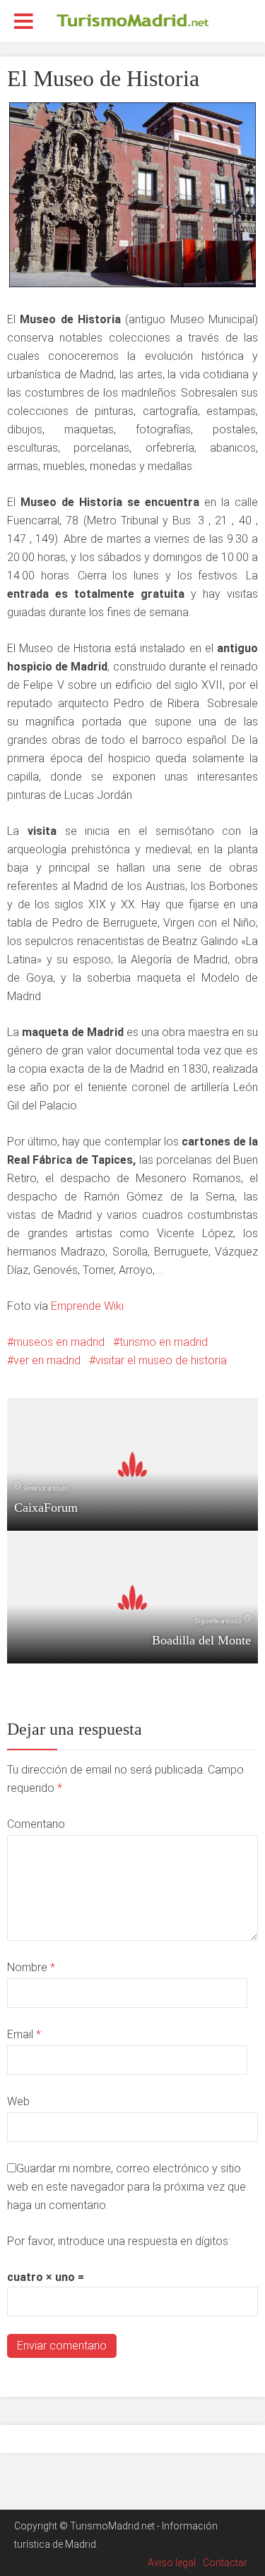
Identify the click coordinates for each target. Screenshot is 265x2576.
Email (24, 2034)
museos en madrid (59, 1342)
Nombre (31, 1967)
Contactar (225, 2563)
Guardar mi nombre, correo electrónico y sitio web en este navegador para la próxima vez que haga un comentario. (126, 2187)
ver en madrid (47, 1360)
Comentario (36, 1824)
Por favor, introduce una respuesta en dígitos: (119, 2241)
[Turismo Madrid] (133, 20)
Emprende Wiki (87, 1306)
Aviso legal (172, 2563)
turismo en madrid (164, 1342)
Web (18, 2101)
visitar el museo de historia (161, 1360)
